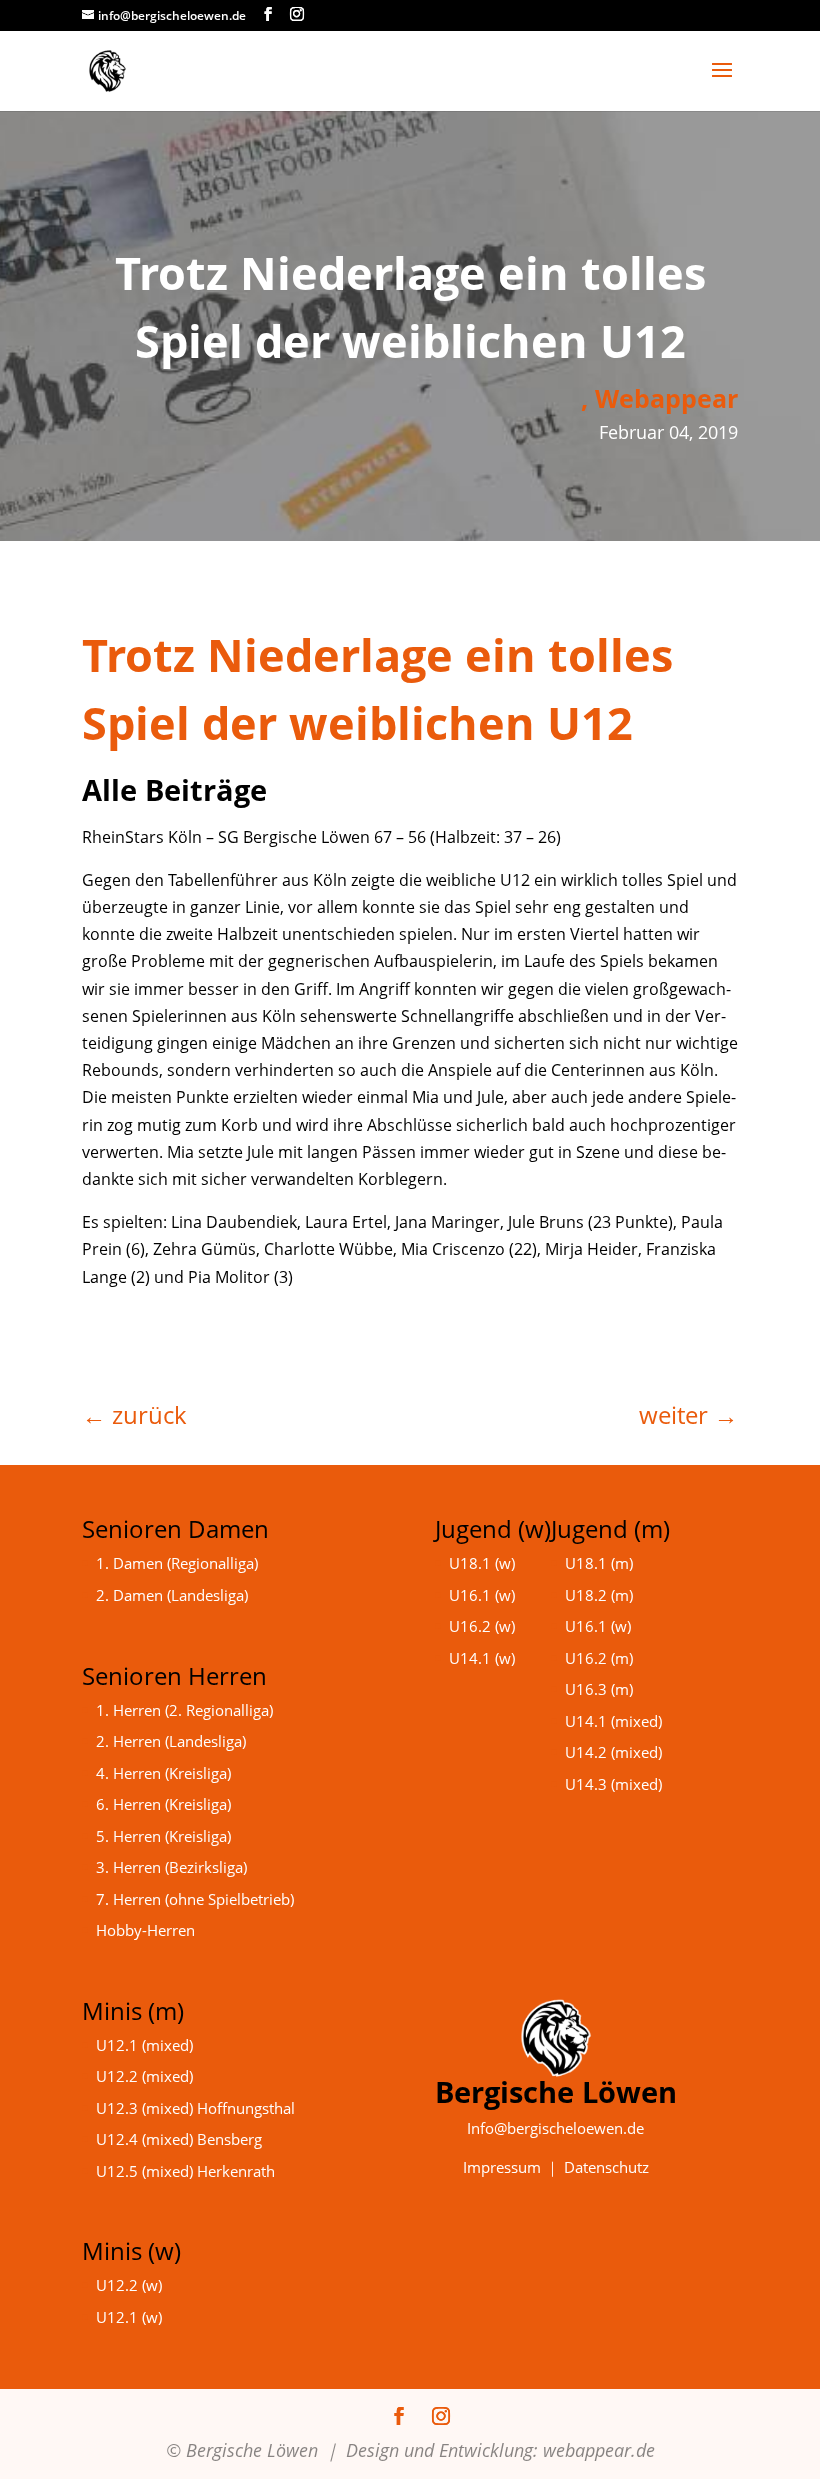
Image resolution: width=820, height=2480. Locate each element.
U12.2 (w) (129, 2285)
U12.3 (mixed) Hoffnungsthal (195, 2108)
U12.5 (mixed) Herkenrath (185, 2171)
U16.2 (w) (482, 1626)
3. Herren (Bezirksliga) (171, 1867)
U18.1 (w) (482, 1563)
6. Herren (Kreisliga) (163, 1804)
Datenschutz (606, 2167)
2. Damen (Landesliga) (172, 1595)
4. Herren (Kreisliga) (163, 1773)
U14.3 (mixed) (613, 1784)
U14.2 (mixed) (613, 1752)
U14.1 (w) (482, 1658)
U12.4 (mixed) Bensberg (179, 2139)
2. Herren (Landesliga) (171, 1741)
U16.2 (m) (599, 1658)
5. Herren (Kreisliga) (163, 1836)
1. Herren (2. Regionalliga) (184, 1710)
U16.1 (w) (482, 1595)
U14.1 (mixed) (613, 1721)
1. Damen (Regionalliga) (177, 1563)
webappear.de (599, 2450)
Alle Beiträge (174, 789)
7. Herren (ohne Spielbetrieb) (195, 1899)
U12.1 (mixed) (144, 2045)
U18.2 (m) (599, 1595)
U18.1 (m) (599, 1563)
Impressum (502, 2167)
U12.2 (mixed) (144, 2076)
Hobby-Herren (145, 1930)
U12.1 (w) (129, 2317)
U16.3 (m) (599, 1689)
